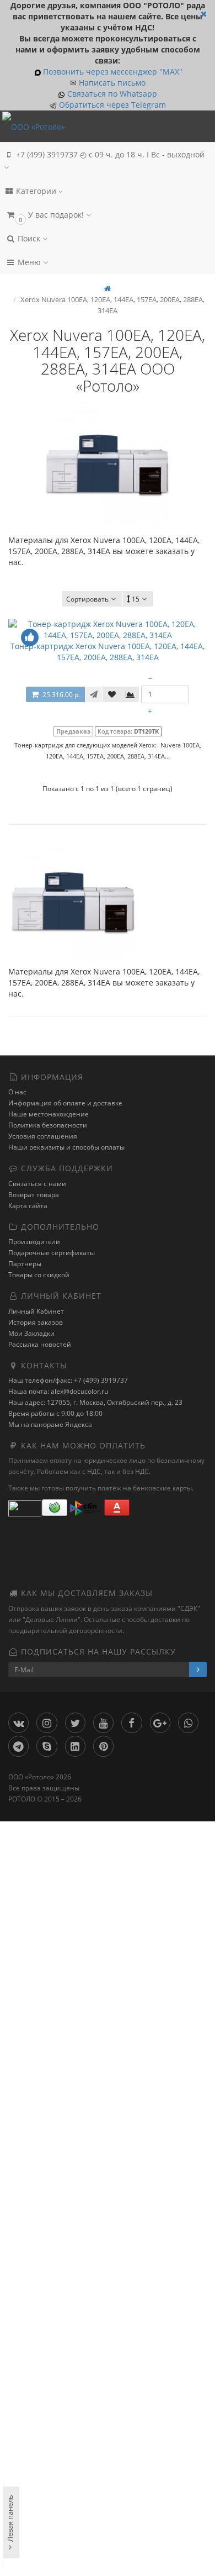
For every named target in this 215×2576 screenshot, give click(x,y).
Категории (36, 191)
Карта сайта (28, 1206)
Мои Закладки (31, 1333)
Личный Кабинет (36, 1311)
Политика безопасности (48, 1125)
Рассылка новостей (40, 1344)
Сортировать (87, 599)
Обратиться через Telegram (111, 105)
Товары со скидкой (39, 1275)
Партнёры (25, 1264)
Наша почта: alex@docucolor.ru (58, 1391)
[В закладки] (112, 694)
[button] (108, 215)
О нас (17, 1092)
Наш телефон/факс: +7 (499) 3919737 (68, 1380)
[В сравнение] (130, 694)
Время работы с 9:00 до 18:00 (55, 1413)
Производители (34, 1242)
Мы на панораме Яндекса (50, 1424)
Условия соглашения (43, 1136)
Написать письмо (112, 83)
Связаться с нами (37, 1184)
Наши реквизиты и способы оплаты (66, 1147)
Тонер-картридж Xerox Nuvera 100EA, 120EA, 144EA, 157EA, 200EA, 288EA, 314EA (108, 652)
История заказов (36, 1322)
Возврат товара (34, 1195)
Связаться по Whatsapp (112, 94)
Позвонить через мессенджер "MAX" (113, 72)
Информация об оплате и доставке (65, 1103)
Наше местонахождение (49, 1114)
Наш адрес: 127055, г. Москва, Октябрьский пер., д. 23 (95, 1402)
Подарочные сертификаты (52, 1253)
